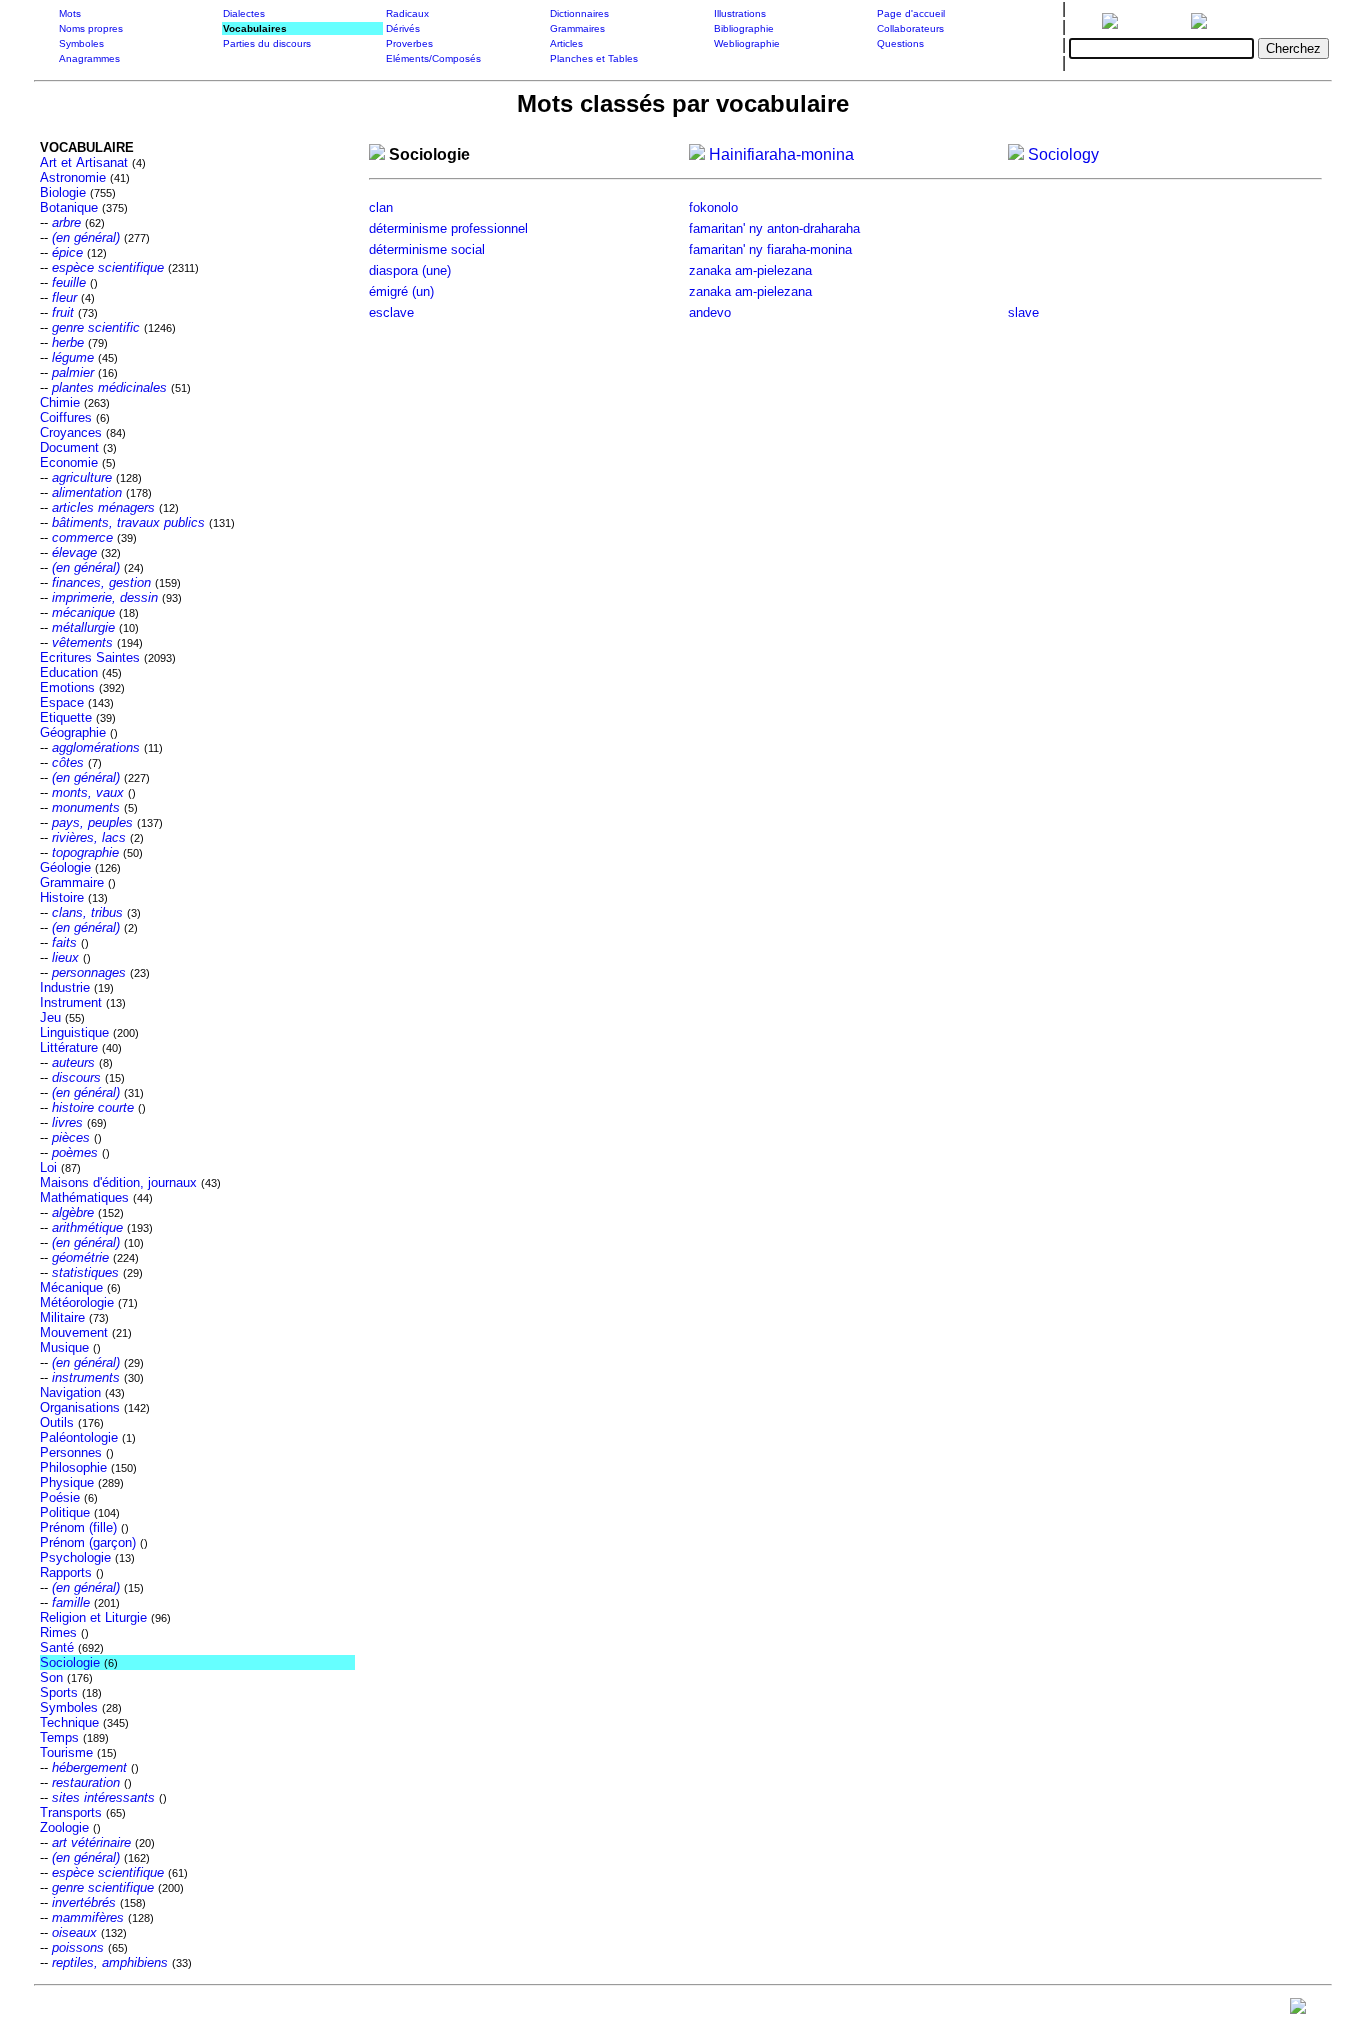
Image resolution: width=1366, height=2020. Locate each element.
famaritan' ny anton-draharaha (774, 228)
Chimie (60, 402)
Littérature (69, 1047)
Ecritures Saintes (90, 657)
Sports (59, 1692)
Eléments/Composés (433, 58)
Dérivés (403, 28)
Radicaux (407, 13)
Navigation (70, 1392)
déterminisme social (427, 249)
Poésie (60, 1497)
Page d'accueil (911, 13)
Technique (69, 1722)
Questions (900, 43)
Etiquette (66, 717)
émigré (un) (401, 291)
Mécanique (71, 1287)
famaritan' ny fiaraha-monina (770, 249)
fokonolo (713, 207)
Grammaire (72, 882)
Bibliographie (744, 28)
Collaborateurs (910, 28)
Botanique (69, 207)
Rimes (58, 1632)
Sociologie (70, 1662)
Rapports (66, 1572)
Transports (71, 1812)
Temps (59, 1737)
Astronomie (73, 177)
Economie (69, 462)
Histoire (62, 897)
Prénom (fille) (78, 1527)
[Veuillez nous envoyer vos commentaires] (1298, 2010)
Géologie (65, 867)
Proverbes (409, 43)
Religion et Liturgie (93, 1617)
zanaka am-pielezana (750, 270)
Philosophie (73, 1467)
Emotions (67, 687)
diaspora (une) (410, 270)
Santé (57, 1647)
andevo (710, 312)
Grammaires (577, 28)
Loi (48, 1167)
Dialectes (244, 13)
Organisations (80, 1407)
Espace (62, 702)
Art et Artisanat (84, 162)
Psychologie (75, 1557)
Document (69, 447)
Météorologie (77, 1302)
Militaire (62, 1317)
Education (69, 672)
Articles (566, 43)
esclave (391, 312)
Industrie (65, 987)
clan (381, 207)
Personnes (71, 1452)
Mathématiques (84, 1197)
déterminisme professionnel (448, 228)
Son (51, 1677)
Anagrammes (89, 58)
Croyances (71, 432)
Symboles (81, 43)
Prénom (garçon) (88, 1542)
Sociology (1061, 154)
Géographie (73, 732)
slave (1023, 312)
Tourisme (66, 1752)
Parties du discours (267, 43)
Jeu (50, 1017)
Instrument (71, 1002)
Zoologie (64, 1827)
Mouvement (74, 1332)
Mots (70, 13)
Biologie (63, 192)
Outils (57, 1422)
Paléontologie (79, 1437)
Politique (65, 1512)
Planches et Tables (594, 58)
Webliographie (747, 43)
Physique (67, 1482)
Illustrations (740, 13)
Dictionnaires (579, 13)
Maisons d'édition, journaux (118, 1182)
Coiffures (66, 417)
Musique (64, 1347)
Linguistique (74, 1032)
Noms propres (91, 28)
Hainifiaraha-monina (779, 154)
